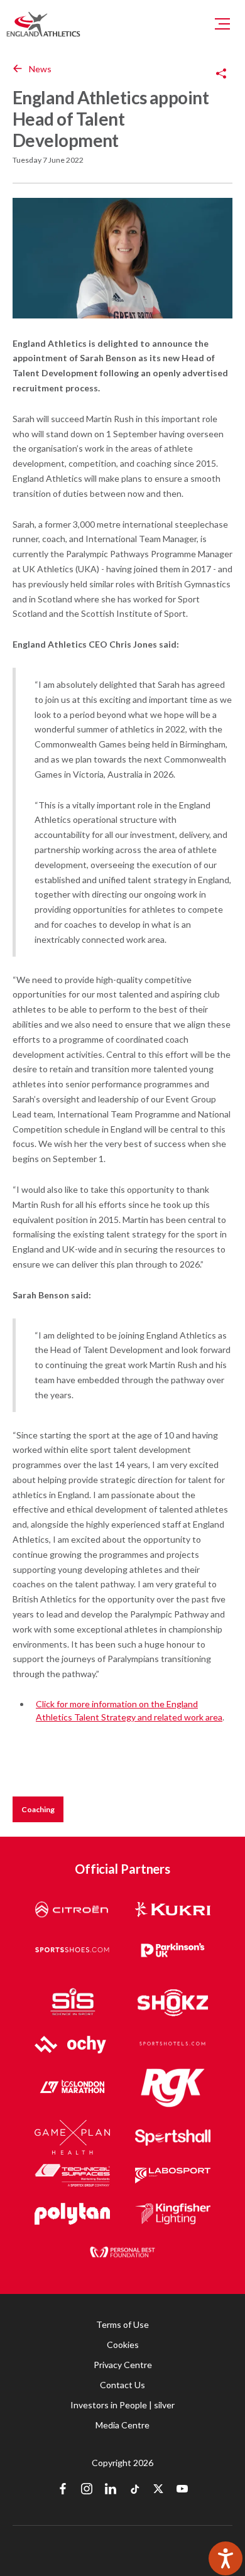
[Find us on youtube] (182, 2490)
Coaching (38, 1809)
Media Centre (122, 2425)
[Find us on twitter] (158, 2490)
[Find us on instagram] (87, 2490)
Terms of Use (122, 2324)
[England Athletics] (43, 24)
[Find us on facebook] (63, 2490)
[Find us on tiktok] (134, 2490)
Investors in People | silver (122, 2405)
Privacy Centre (123, 2365)
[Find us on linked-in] (111, 2490)
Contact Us (122, 2385)
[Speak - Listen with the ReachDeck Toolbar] (226, 2558)
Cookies (123, 2345)
